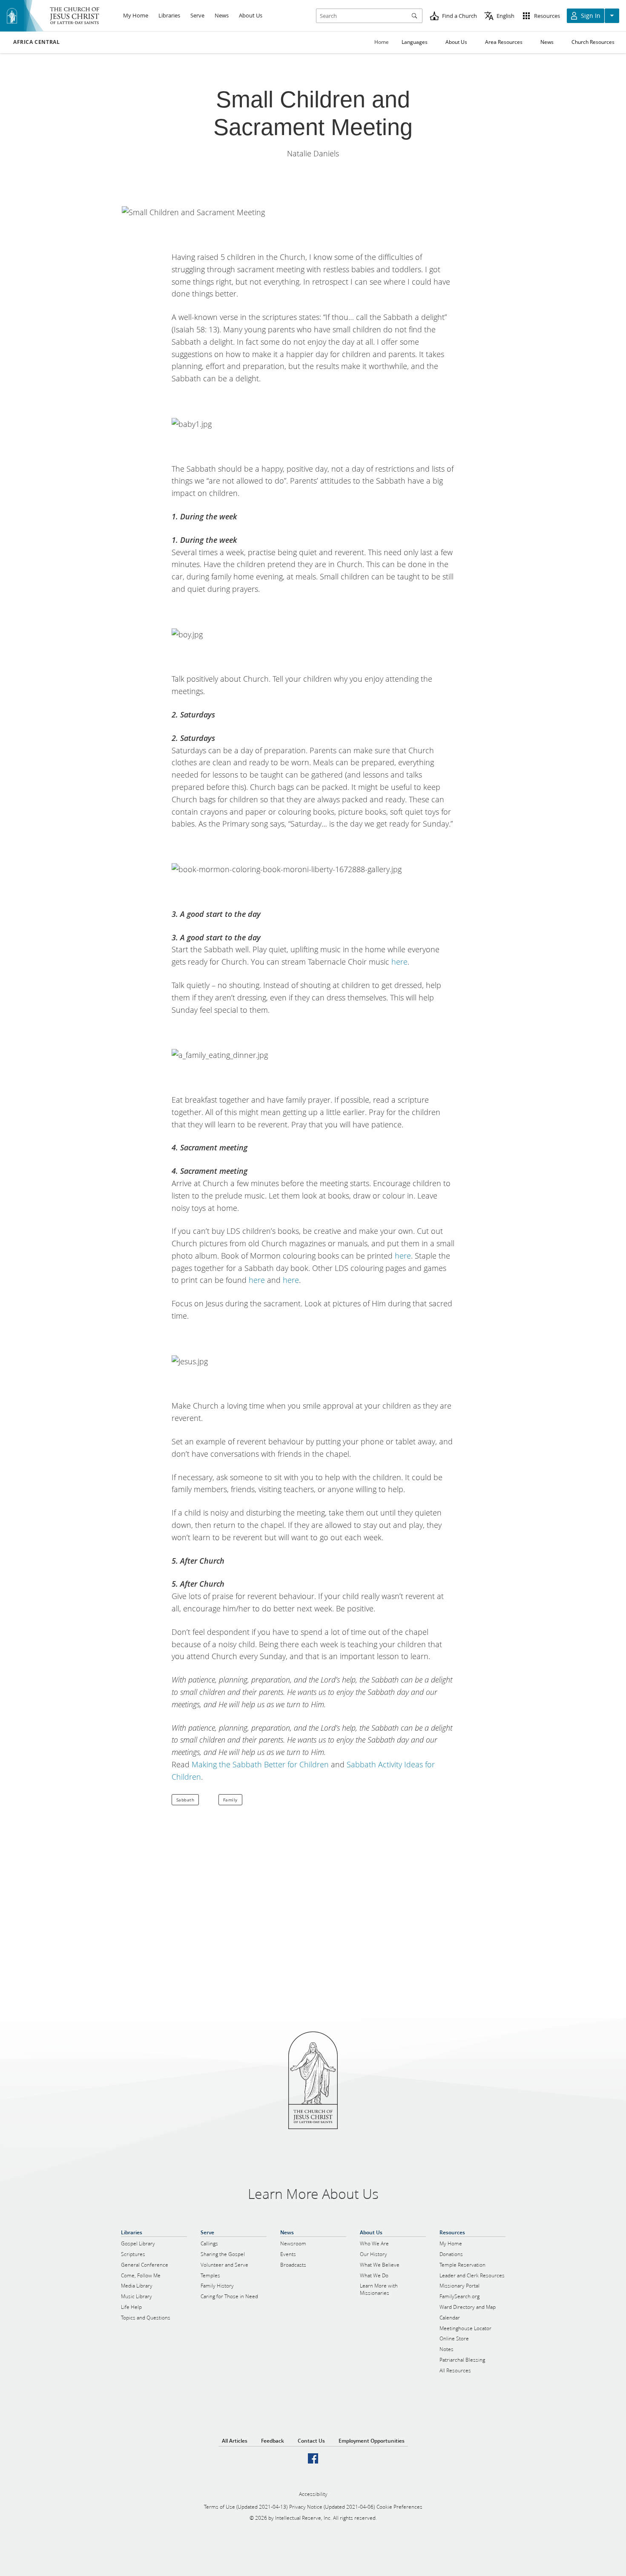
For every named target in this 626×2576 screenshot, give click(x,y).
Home (382, 42)
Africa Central (36, 42)
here (399, 962)
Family (230, 1800)
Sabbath (185, 1800)
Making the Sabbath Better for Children (260, 1764)
